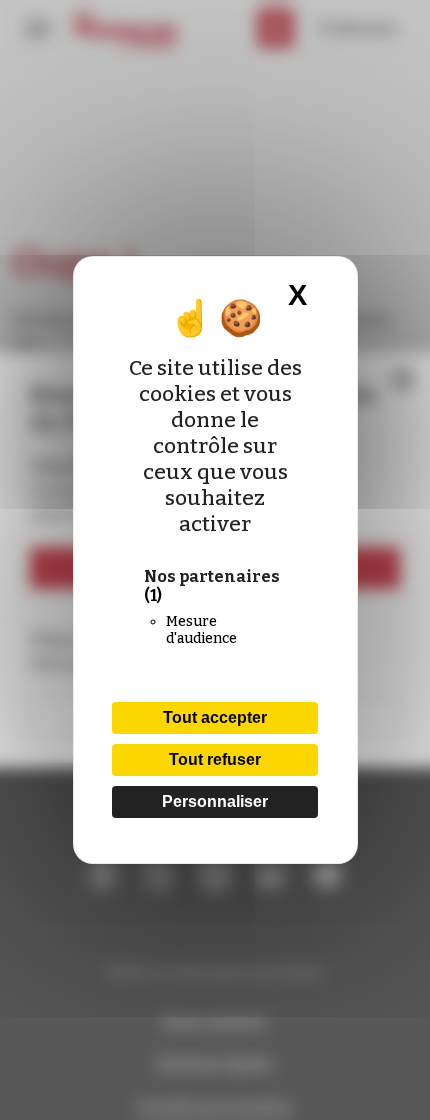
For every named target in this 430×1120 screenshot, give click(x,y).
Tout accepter (215, 717)
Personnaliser (215, 801)
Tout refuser (215, 759)
